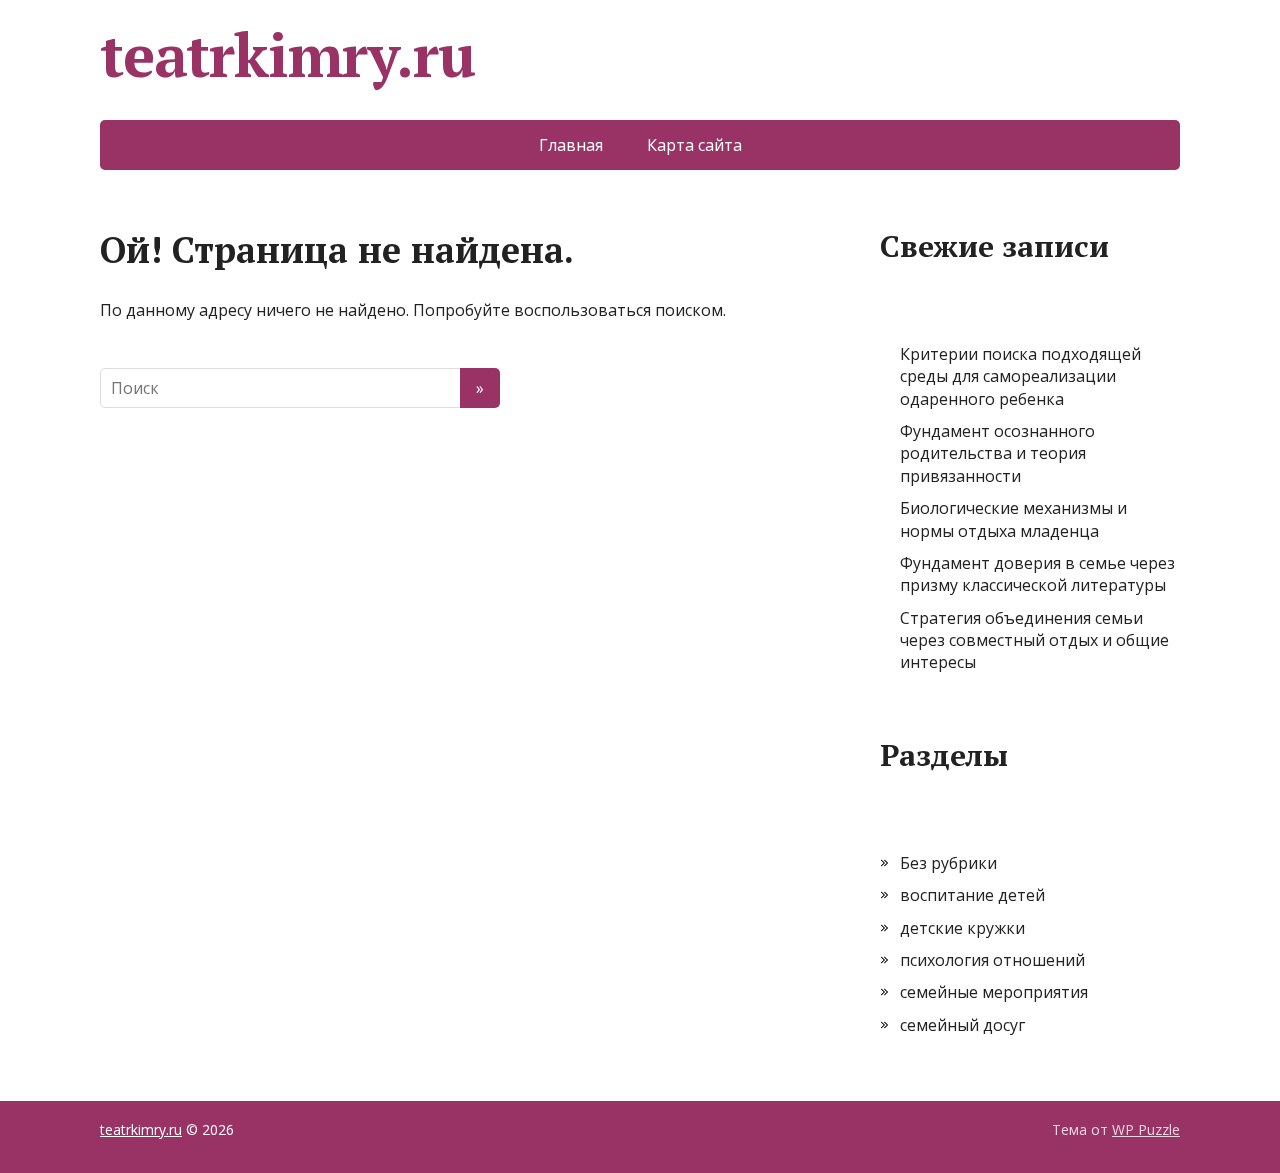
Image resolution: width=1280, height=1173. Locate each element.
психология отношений (992, 960)
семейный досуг (962, 1025)
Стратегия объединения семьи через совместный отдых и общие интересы (1034, 640)
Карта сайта (694, 145)
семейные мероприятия (994, 992)
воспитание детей (972, 895)
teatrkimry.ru (287, 55)
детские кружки (962, 928)
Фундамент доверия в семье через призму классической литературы (1037, 574)
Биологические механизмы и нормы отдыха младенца (1013, 519)
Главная (571, 145)
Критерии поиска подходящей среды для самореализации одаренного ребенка (1020, 376)
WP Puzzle (1146, 1129)
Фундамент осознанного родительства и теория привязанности (997, 453)
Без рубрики (948, 863)
